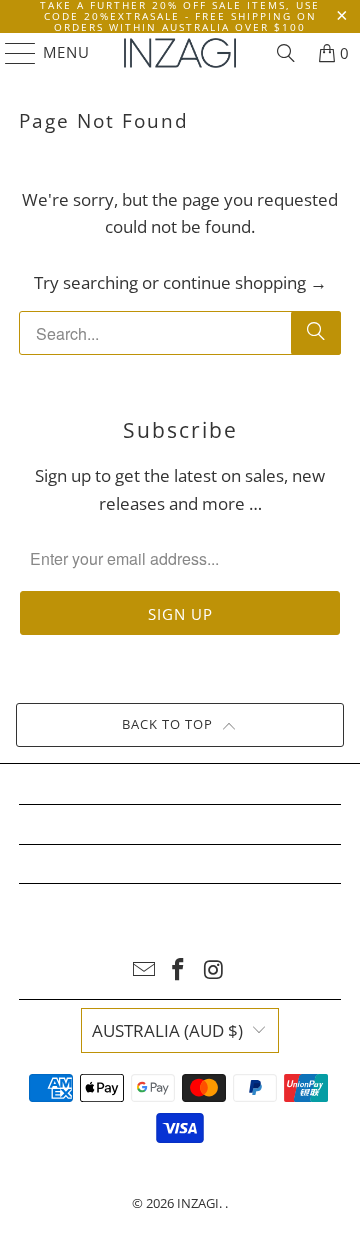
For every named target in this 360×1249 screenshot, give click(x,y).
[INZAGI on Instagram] (214, 970)
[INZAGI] (180, 53)
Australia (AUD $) (167, 1030)
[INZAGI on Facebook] (179, 970)
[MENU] (11, 53)
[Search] (286, 53)
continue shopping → (245, 282)
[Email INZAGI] (144, 970)
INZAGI (198, 1203)
